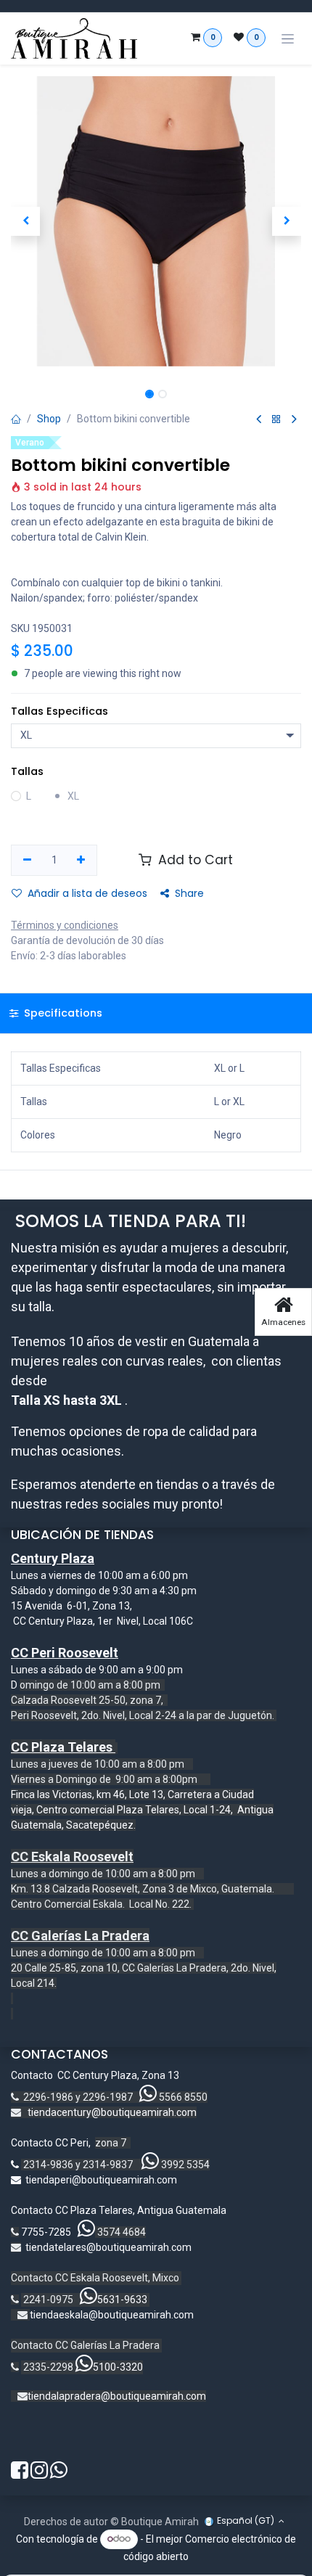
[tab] (156, 1013)
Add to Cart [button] (194, 860)
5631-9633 (122, 2300)
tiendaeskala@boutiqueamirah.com (112, 2315)
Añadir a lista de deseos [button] (87, 893)
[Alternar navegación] (288, 39)
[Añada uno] (82, 861)
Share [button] (189, 893)
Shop (49, 419)
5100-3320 (118, 2367)
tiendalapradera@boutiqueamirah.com (117, 2396)
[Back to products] (276, 420)
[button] (25, 221)
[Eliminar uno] (27, 861)
